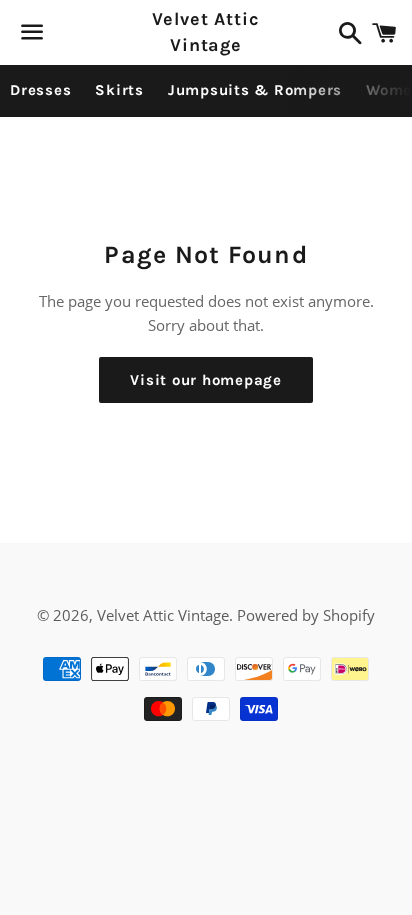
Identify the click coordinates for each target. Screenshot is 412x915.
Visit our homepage (206, 380)
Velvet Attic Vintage (206, 31)
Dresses (40, 90)
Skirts (119, 90)
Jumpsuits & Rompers (255, 90)
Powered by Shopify (306, 615)
